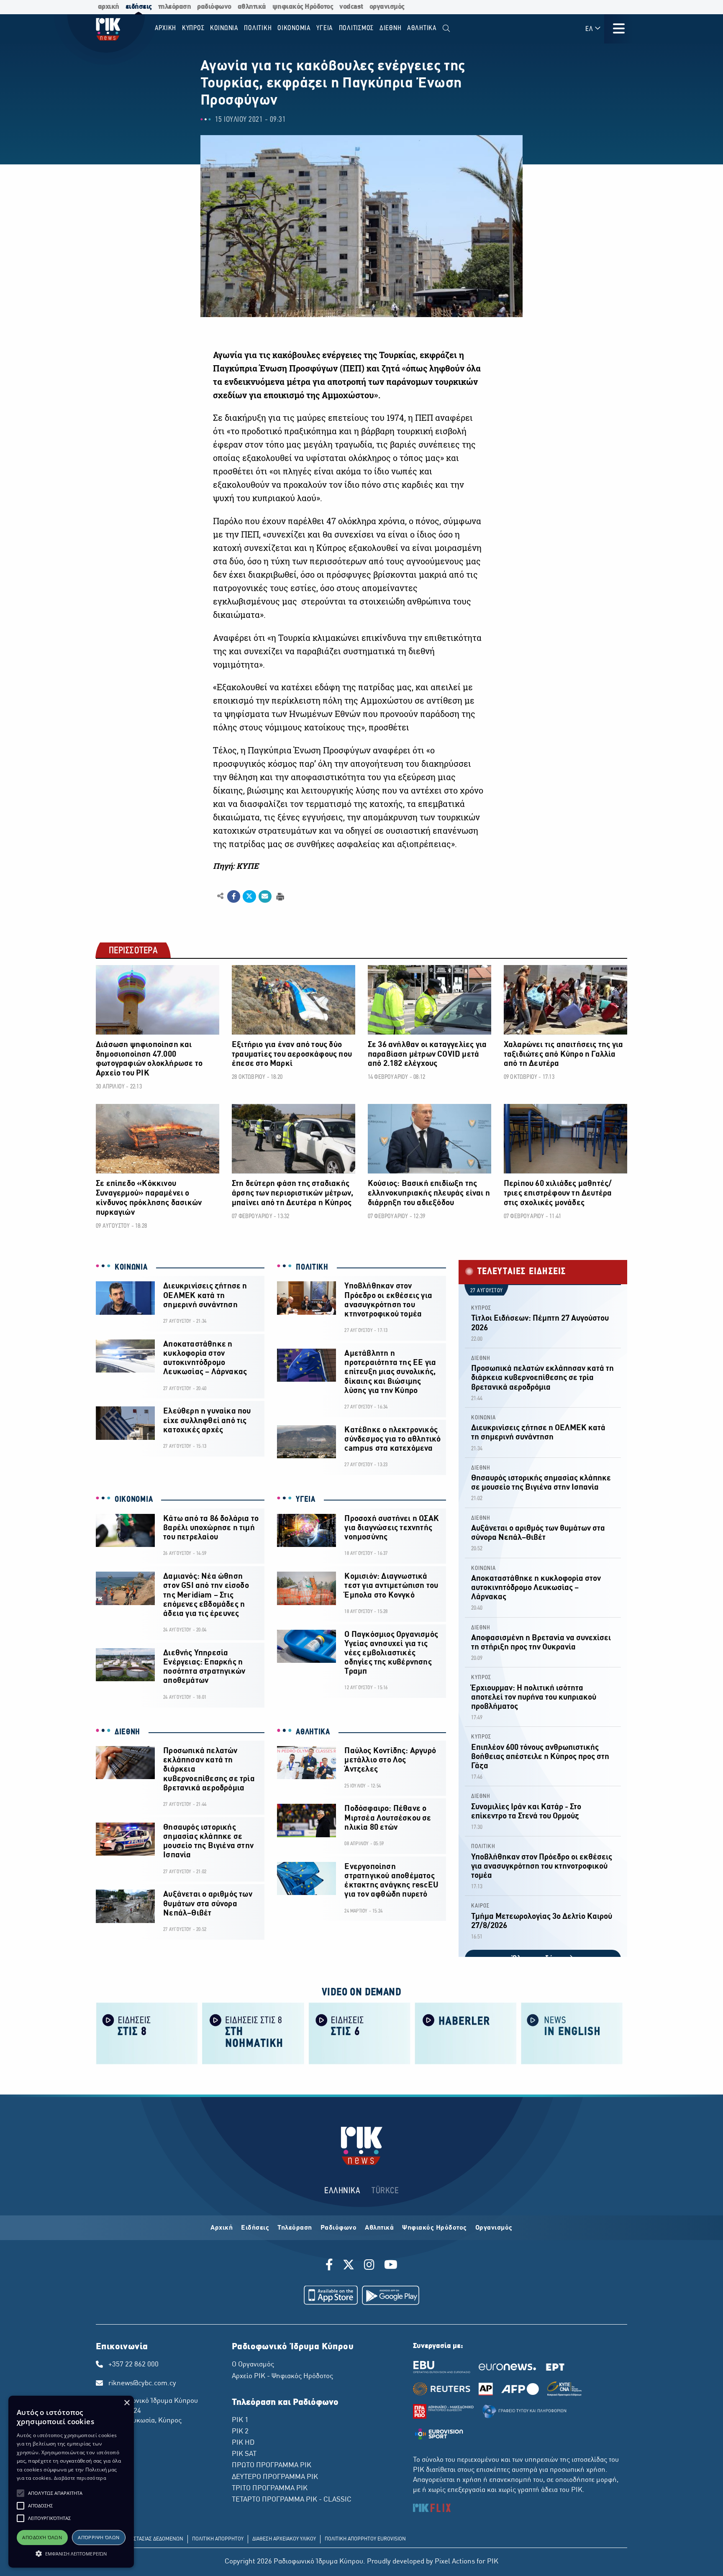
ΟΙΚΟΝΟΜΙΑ (134, 1500)
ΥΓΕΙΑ (306, 1500)
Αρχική (222, 2228)
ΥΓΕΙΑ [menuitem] (325, 28)
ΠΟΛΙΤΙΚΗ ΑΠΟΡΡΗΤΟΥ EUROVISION (365, 2539)
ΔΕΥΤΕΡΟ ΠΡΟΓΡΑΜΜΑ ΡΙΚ (275, 2477)
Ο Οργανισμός (253, 2365)
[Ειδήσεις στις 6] (359, 2033)
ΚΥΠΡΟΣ (481, 1308)
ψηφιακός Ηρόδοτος (303, 7)
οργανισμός (387, 7)
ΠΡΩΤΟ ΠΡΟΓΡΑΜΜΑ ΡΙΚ (272, 2466)
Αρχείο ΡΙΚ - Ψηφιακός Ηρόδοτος (282, 2376)
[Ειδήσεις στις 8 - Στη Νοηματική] (253, 2033)
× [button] (127, 2403)
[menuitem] (446, 29)
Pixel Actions (455, 2562)
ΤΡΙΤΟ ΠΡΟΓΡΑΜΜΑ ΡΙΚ (270, 2489)
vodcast (351, 7)
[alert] (71, 2482)
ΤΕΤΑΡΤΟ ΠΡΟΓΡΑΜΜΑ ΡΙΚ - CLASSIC (292, 2500)
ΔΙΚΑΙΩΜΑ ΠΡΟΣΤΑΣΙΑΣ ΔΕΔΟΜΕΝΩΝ (142, 2539)
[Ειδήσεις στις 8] (147, 2033)
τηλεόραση (175, 7)
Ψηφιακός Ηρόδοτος (435, 2228)
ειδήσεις (139, 7)
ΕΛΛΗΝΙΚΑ (342, 2191)
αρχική (109, 7)
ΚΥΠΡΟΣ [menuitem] (193, 28)
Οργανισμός (494, 2228)
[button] (21, 2493)
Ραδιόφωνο (339, 2228)
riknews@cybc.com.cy (142, 2384)
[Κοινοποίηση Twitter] (249, 896)
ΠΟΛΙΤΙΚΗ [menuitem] (258, 28)
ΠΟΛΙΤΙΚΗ (312, 1268)
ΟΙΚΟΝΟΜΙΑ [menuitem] (294, 28)
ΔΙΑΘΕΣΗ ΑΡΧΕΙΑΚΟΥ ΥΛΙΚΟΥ (284, 2539)
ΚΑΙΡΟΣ (480, 1906)
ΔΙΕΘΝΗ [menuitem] (391, 28)
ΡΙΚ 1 (240, 2420)
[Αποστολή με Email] (265, 896)
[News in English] (572, 2033)
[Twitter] (349, 2266)
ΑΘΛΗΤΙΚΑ (313, 1732)
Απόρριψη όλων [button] (99, 2537)
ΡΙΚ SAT (244, 2454)
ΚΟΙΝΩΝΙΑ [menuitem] (224, 28)
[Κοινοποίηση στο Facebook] (234, 896)
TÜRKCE (385, 2191)
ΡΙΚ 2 (240, 2432)
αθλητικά (252, 7)
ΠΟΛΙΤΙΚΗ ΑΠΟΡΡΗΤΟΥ (218, 2539)
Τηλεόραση (295, 2228)
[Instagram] (369, 2266)
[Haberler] (466, 2033)
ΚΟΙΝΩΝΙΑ (131, 1268)
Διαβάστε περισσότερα (80, 2478)
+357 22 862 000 (133, 2365)
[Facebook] (331, 2266)
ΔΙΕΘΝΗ (127, 1732)
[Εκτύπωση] (279, 896)
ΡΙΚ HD (243, 2443)
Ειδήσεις (255, 2228)
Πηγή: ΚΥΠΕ (236, 866)
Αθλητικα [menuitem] (422, 28)
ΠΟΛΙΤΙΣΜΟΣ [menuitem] (356, 28)
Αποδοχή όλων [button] (42, 2537)
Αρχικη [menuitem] (166, 28)
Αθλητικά (379, 2228)
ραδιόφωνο (214, 7)
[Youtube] (391, 2266)
